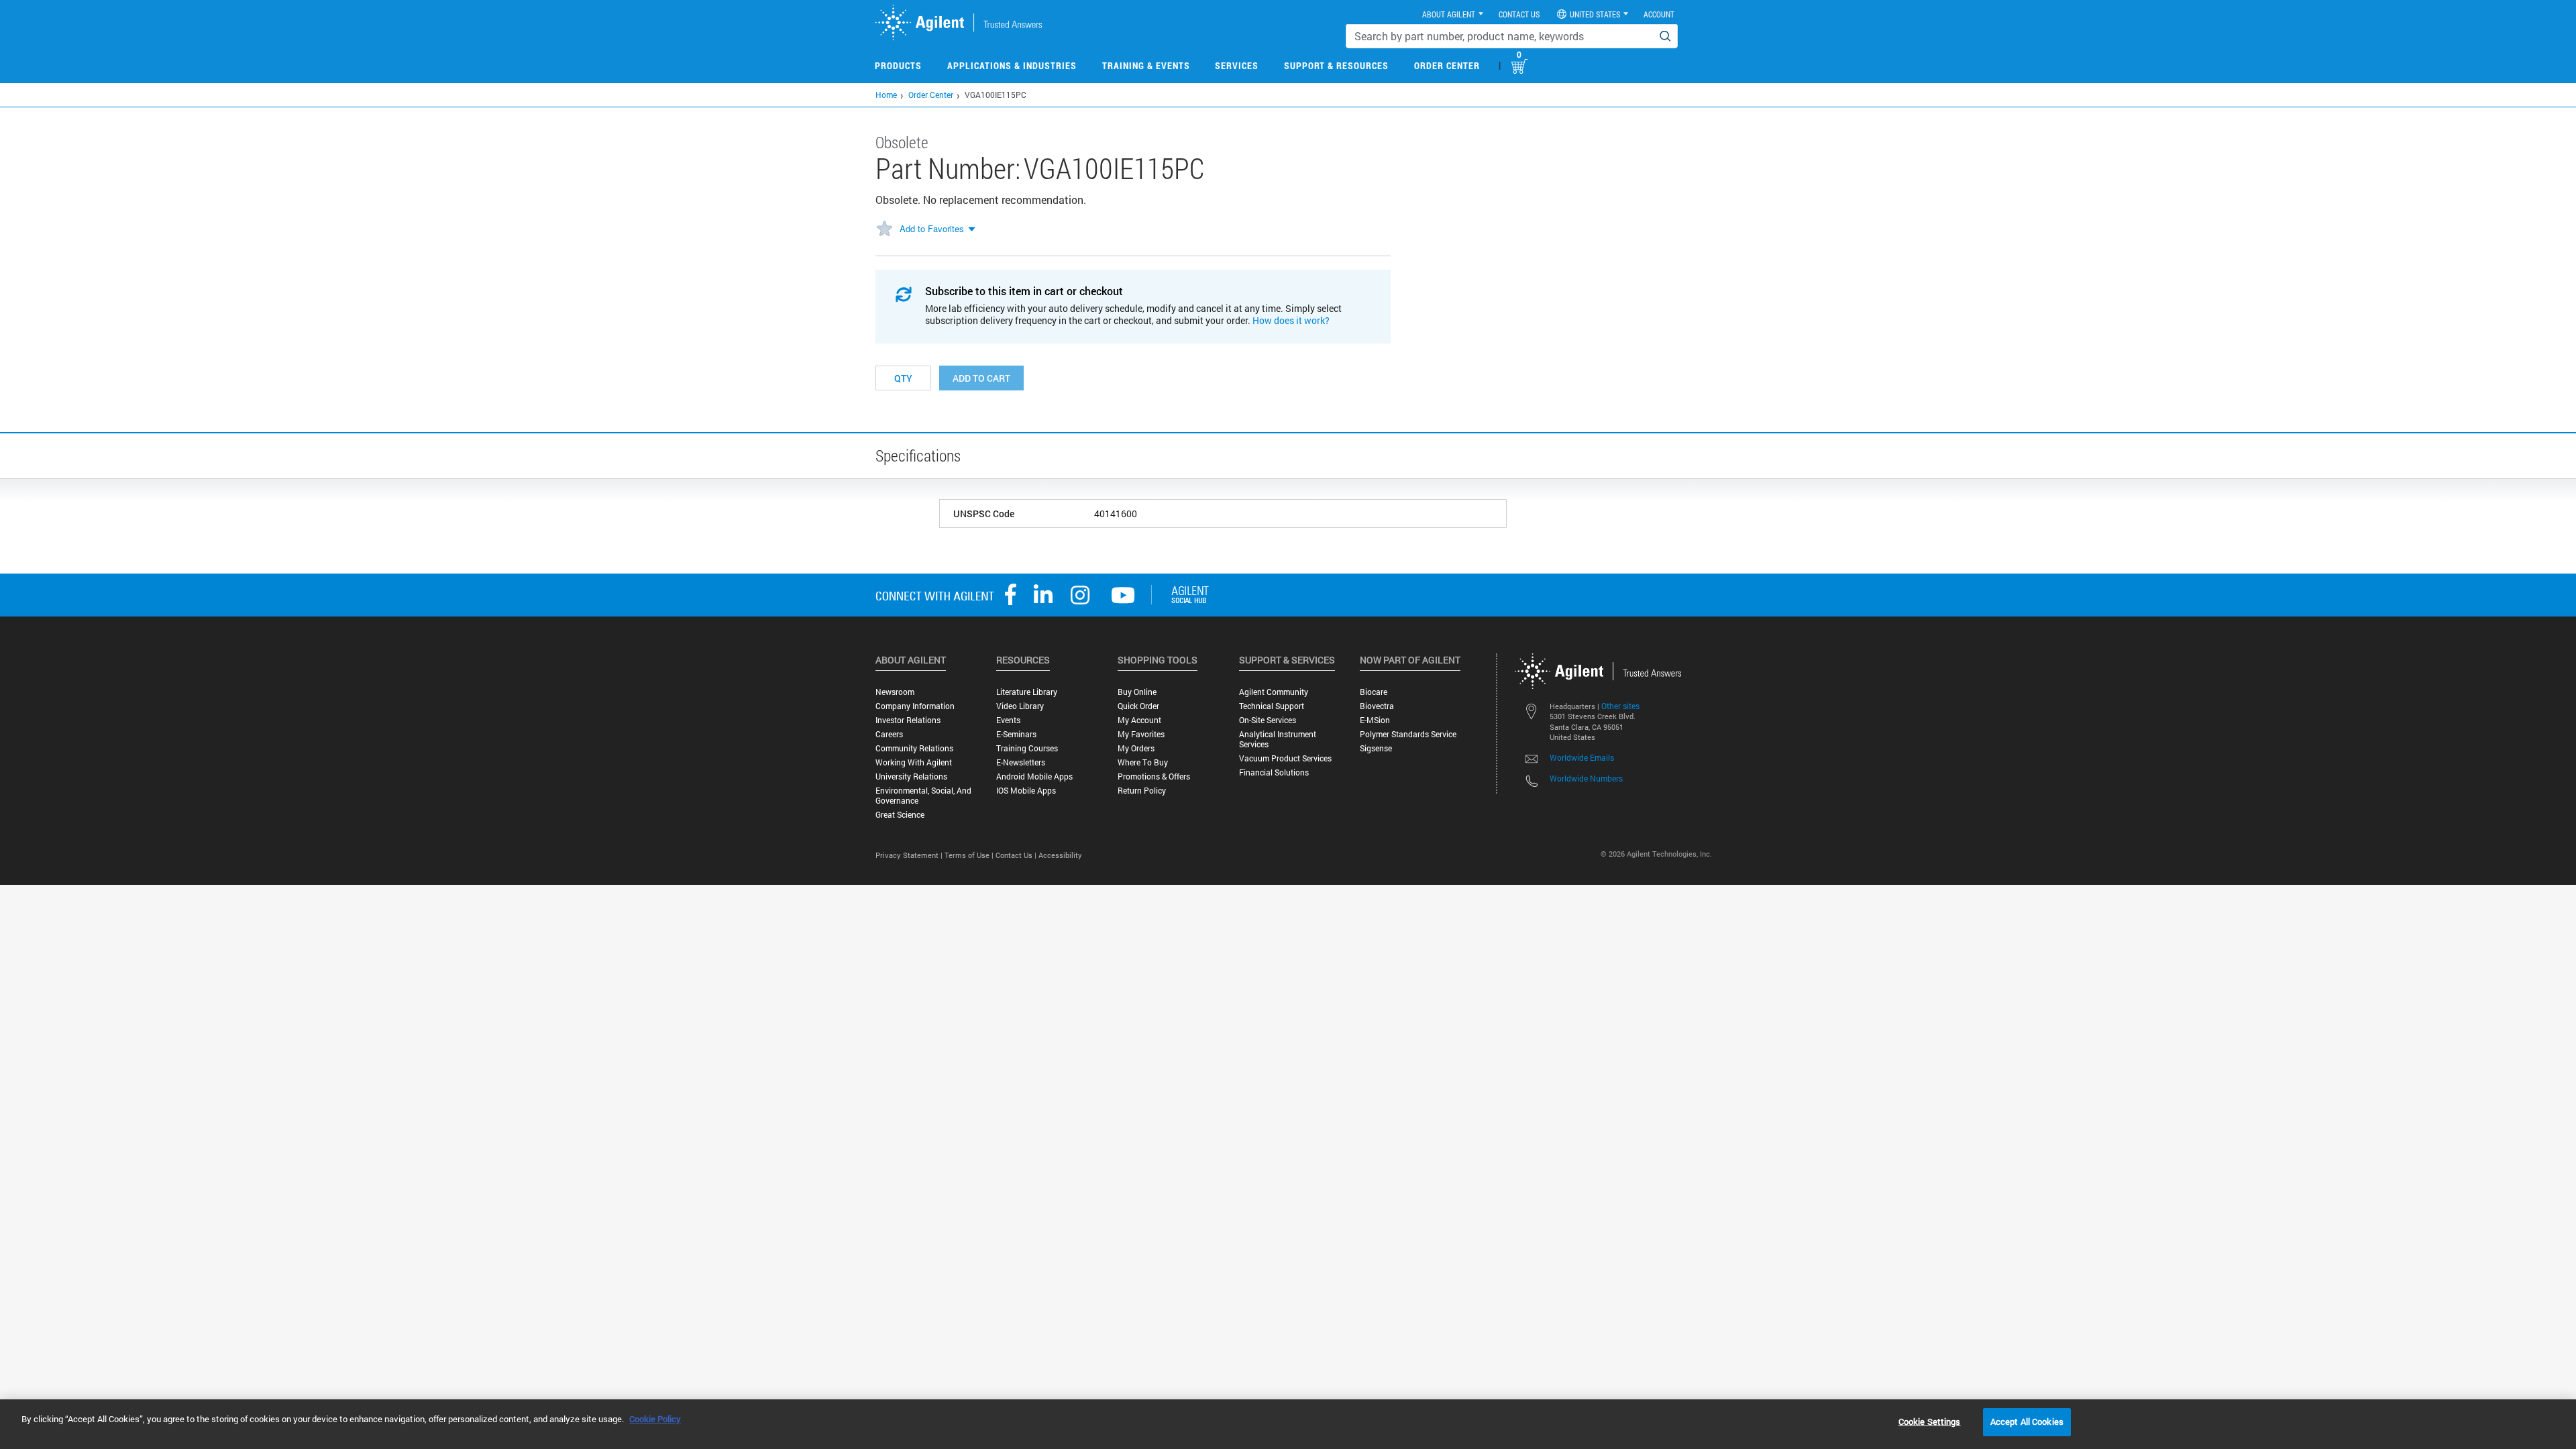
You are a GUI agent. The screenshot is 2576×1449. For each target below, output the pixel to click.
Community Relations (914, 748)
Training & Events (1146, 65)
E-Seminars (1016, 734)
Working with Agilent (914, 762)
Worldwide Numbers (1586, 778)
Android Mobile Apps (1034, 776)
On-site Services (1268, 720)
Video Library (1020, 706)
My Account (1139, 720)
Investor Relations (908, 720)
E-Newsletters (1021, 762)
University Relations (911, 776)
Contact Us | (1017, 855)
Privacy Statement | (910, 855)
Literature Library (1027, 692)
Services (1237, 65)
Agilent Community (1274, 692)
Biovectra (1377, 706)
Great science (900, 815)
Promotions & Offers (1154, 776)
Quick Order (1138, 706)
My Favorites (1141, 734)
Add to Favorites (932, 228)
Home (886, 95)
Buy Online (1137, 692)
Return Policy (1142, 791)
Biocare (1374, 692)
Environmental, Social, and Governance (923, 796)
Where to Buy (1143, 762)
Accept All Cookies (2027, 1421)
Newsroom (895, 692)
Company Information (915, 706)
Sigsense (1376, 748)
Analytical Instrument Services (1278, 739)
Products (898, 65)
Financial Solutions (1274, 772)
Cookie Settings (1930, 1421)
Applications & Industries (1012, 65)
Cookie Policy (655, 1419)
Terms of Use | (970, 855)
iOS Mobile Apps (1026, 791)
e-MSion (1375, 720)
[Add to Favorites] (884, 229)
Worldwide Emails (1582, 757)
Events (1008, 720)
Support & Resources (1336, 65)
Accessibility (1060, 855)
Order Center (1447, 65)
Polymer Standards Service (1408, 734)
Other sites (1620, 706)
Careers (889, 734)
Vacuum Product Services (1285, 758)
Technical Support (1272, 706)
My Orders (1136, 748)
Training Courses (1027, 748)
